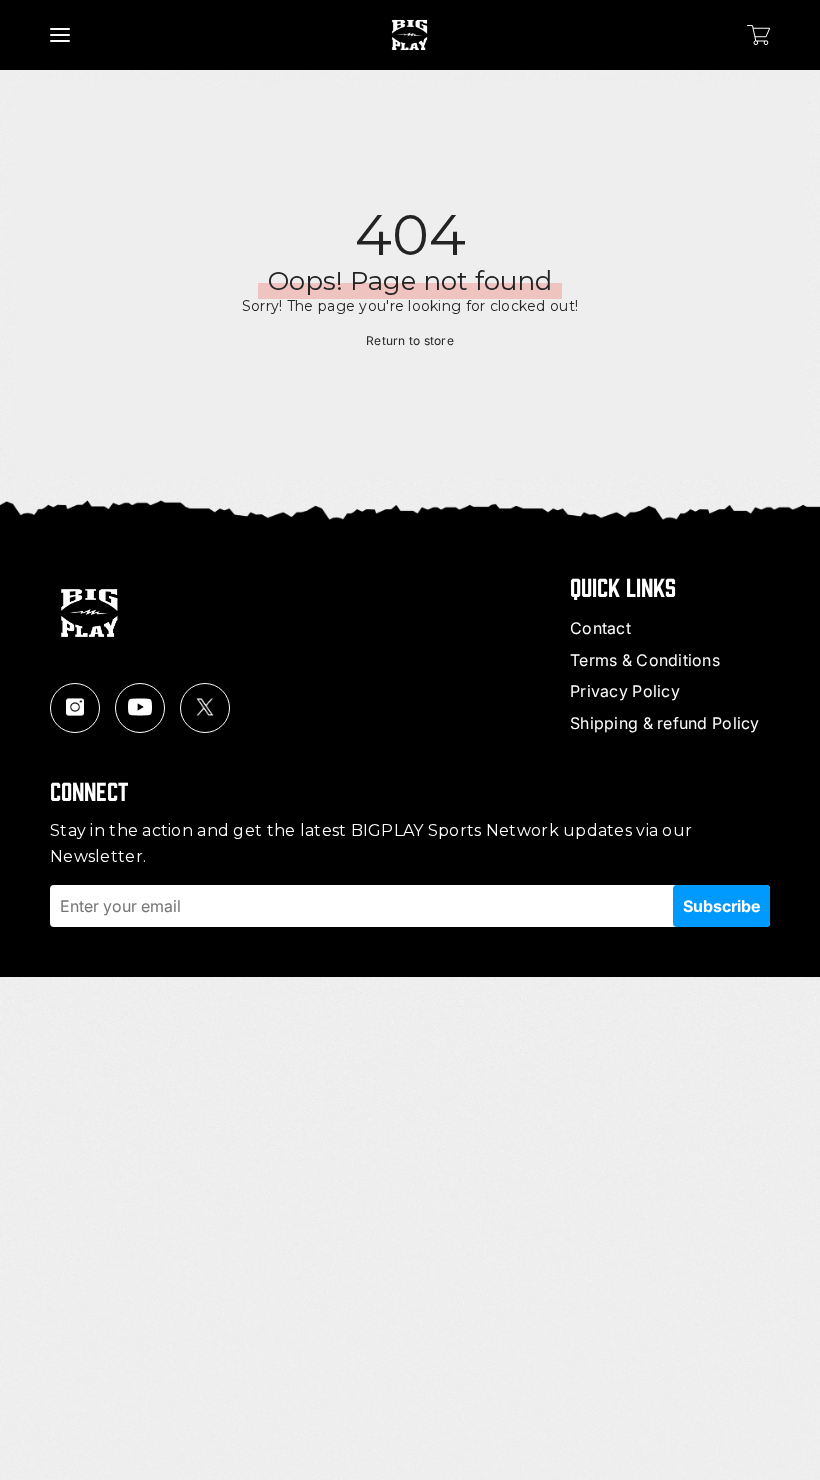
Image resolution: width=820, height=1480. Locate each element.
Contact (600, 628)
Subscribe (721, 906)
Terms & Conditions (645, 660)
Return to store (410, 340)
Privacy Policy (625, 691)
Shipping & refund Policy (665, 723)
